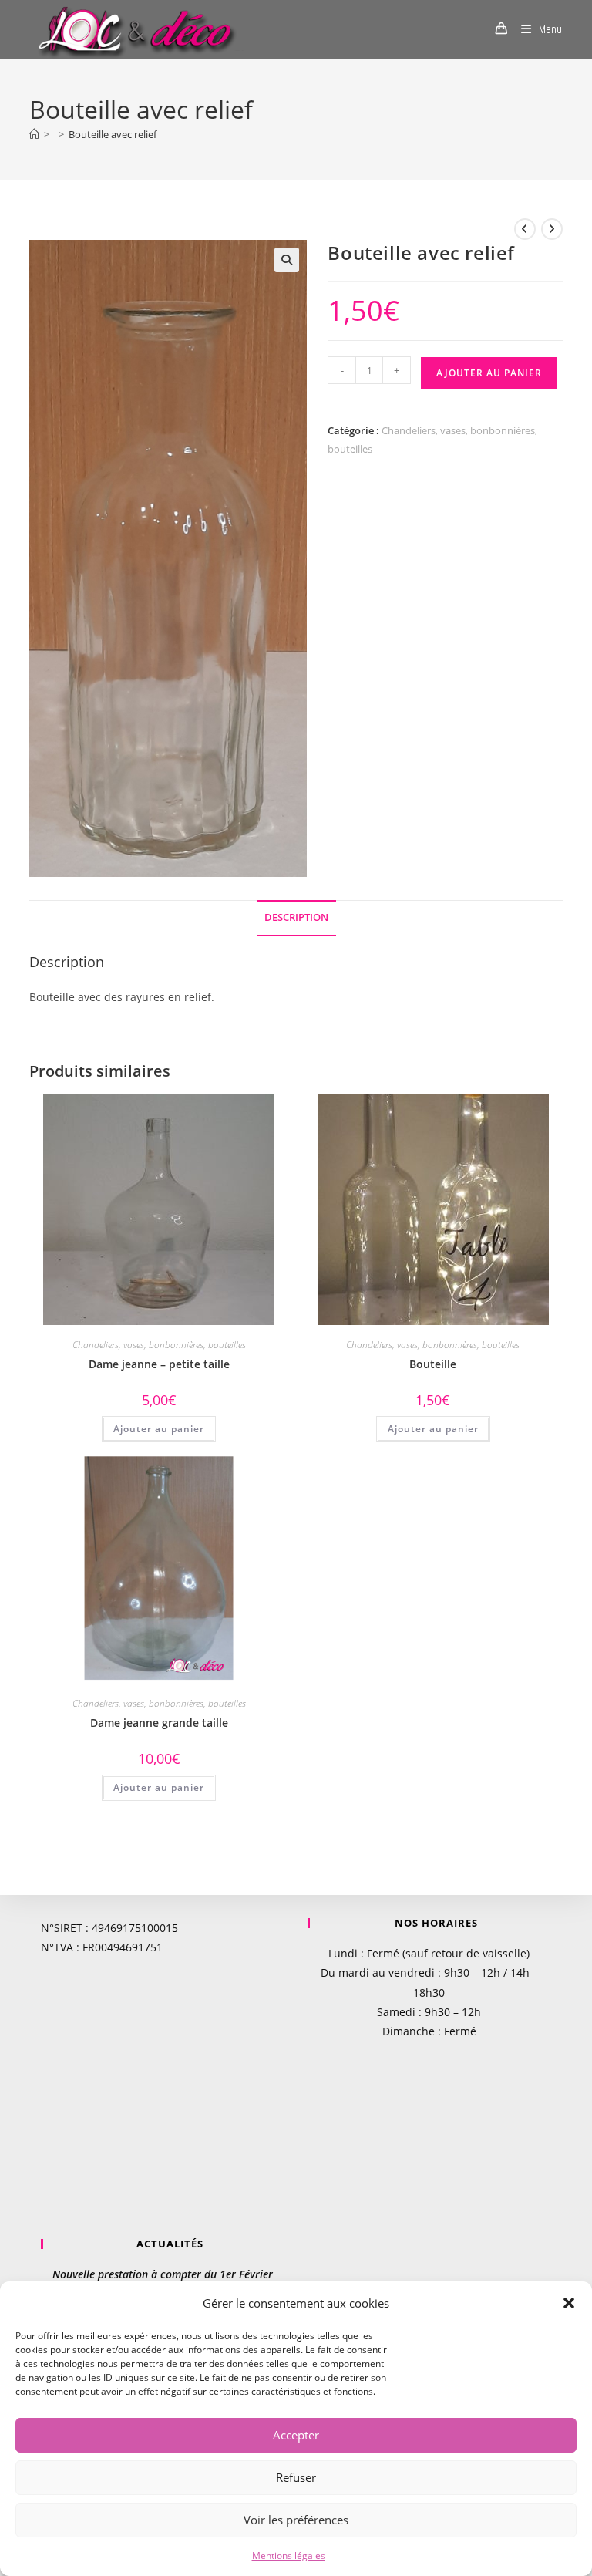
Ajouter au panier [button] (159, 1429)
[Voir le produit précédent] (525, 229)
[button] (569, 2303)
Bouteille (433, 1364)
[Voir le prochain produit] (552, 229)
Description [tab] (296, 917)
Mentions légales (289, 2556)
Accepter (296, 2435)
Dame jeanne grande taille (159, 1723)
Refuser (296, 2477)
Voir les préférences (296, 2520)
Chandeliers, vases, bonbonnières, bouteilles (159, 1345)
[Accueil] (34, 134)
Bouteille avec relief (113, 134)
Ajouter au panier (489, 373)
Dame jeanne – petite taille (159, 1364)
